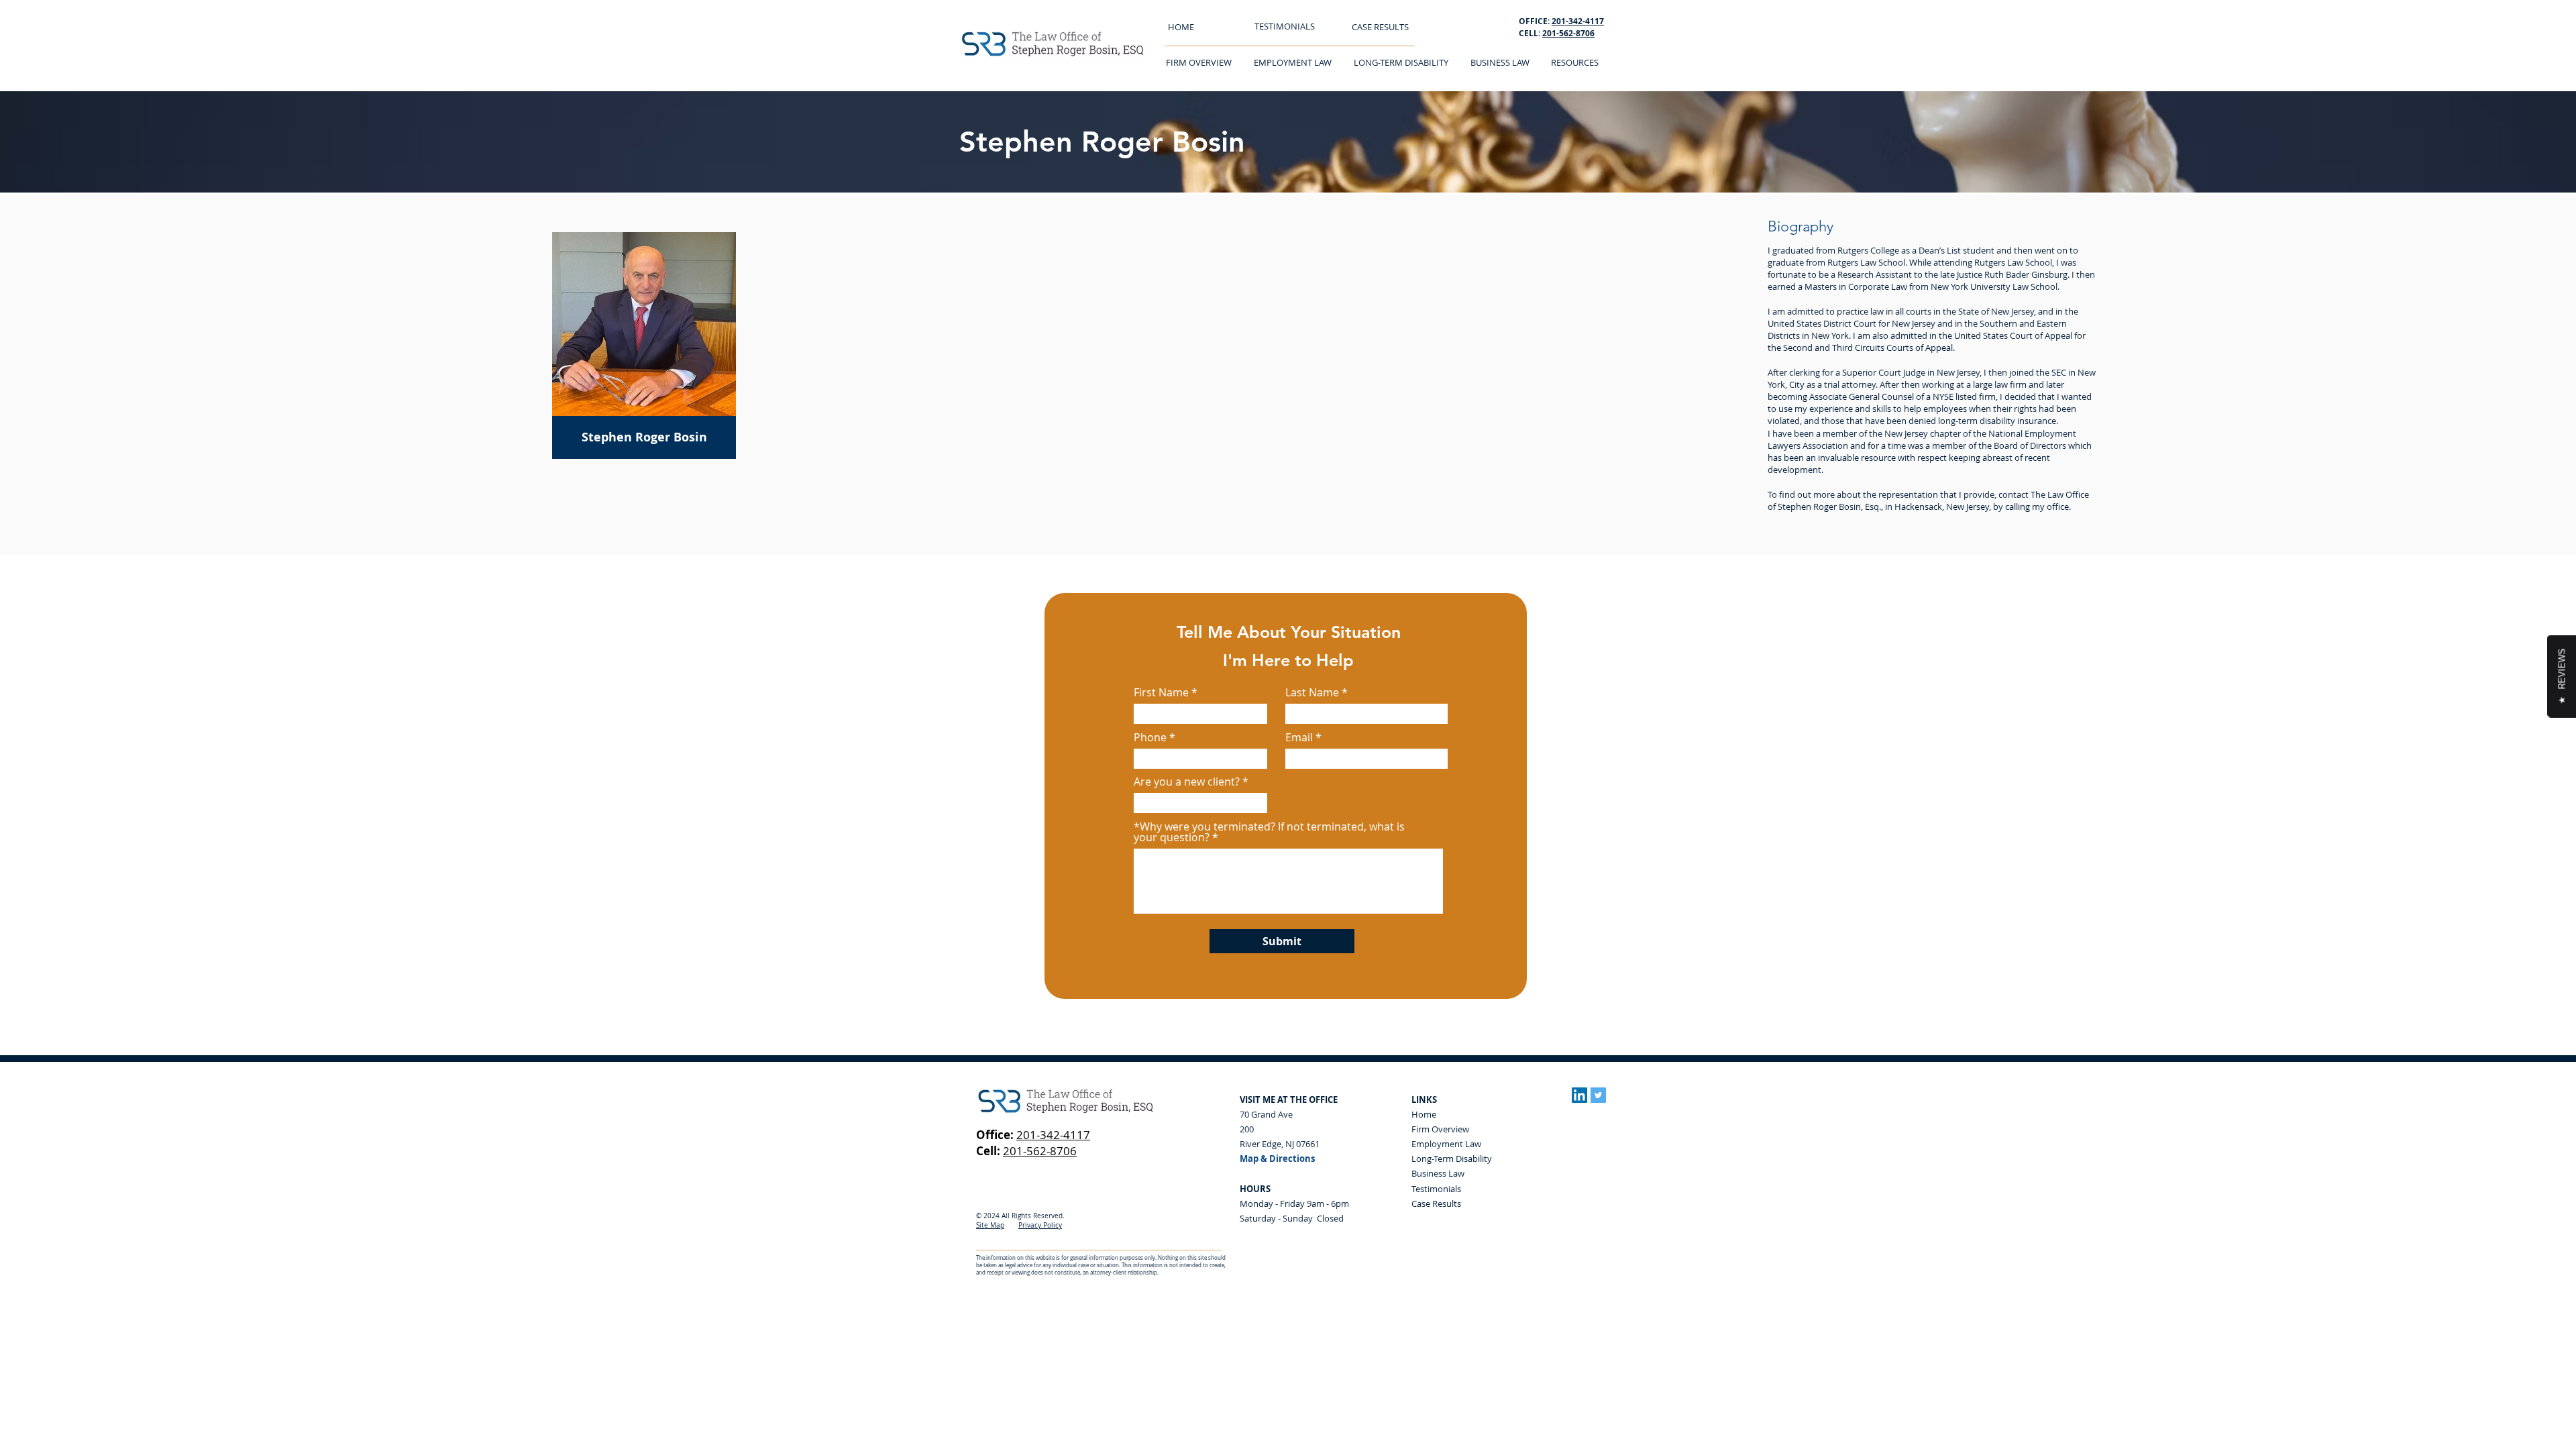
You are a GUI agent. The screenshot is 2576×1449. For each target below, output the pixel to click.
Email (1299, 737)
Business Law (1438, 1173)
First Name (1161, 692)
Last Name (1312, 692)
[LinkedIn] (1579, 1095)
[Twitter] (1598, 1095)
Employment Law (1446, 1144)
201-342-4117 (1053, 1135)
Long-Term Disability (1452, 1159)
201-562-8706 (1568, 33)
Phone (1150, 737)
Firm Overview (1440, 1129)
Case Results (1436, 1203)
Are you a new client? (1187, 782)
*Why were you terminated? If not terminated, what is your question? (1269, 832)
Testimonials (1436, 1189)
